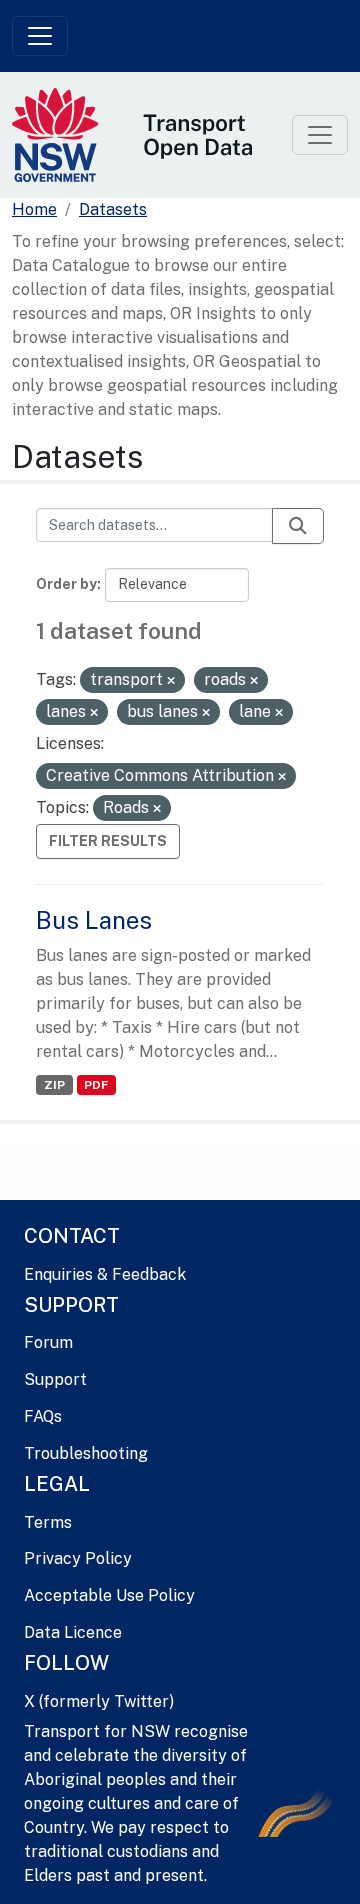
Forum (48, 1342)
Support (55, 1379)
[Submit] (298, 526)
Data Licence (73, 1632)
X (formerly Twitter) (99, 1701)
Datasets (113, 209)
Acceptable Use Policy (109, 1595)
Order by (66, 584)
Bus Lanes (94, 920)
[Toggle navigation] (40, 36)
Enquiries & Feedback (105, 1274)
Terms (48, 1522)
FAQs (43, 1416)
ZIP (54, 1085)
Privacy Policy (78, 1558)
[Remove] (171, 681)
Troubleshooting (86, 1453)
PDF (96, 1085)
